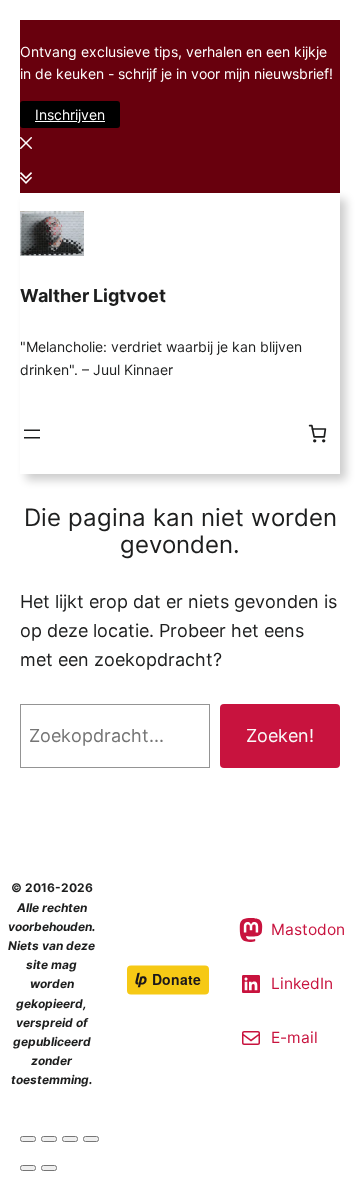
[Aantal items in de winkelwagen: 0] (317, 433)
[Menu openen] (32, 434)
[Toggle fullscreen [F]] (70, 1139)
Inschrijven (70, 114)
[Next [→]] (49, 1168)
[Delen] (49, 1139)
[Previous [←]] (28, 1168)
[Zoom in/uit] (91, 1139)
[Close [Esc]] (28, 1139)
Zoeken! (280, 735)
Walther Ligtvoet (93, 295)
